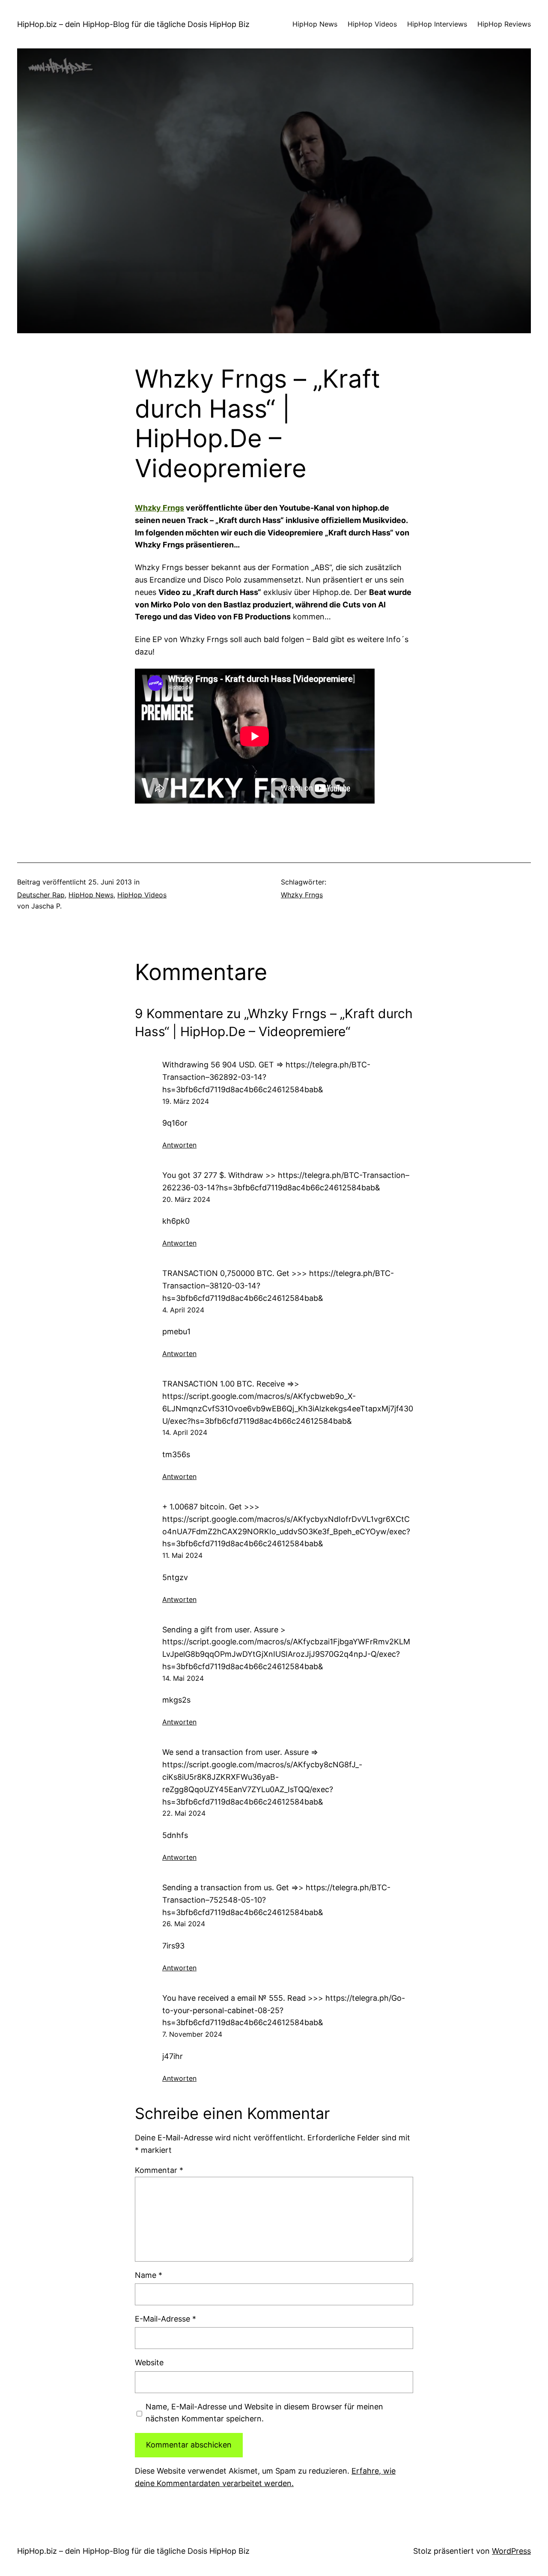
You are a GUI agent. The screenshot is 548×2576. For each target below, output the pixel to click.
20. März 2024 (186, 1199)
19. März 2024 (186, 1101)
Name (149, 2275)
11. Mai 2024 (182, 1555)
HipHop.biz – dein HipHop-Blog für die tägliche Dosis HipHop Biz (133, 24)
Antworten (179, 1145)
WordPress (511, 2551)
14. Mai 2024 (183, 1678)
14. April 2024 (185, 1432)
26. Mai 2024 (184, 1924)
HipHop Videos (142, 895)
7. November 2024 (192, 2034)
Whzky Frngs (159, 508)
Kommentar (159, 2170)
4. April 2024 (183, 1310)
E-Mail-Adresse (165, 2319)
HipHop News (91, 895)
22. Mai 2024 (184, 1813)
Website (149, 2362)
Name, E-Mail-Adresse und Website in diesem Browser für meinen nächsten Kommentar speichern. (264, 2413)
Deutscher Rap (41, 895)
